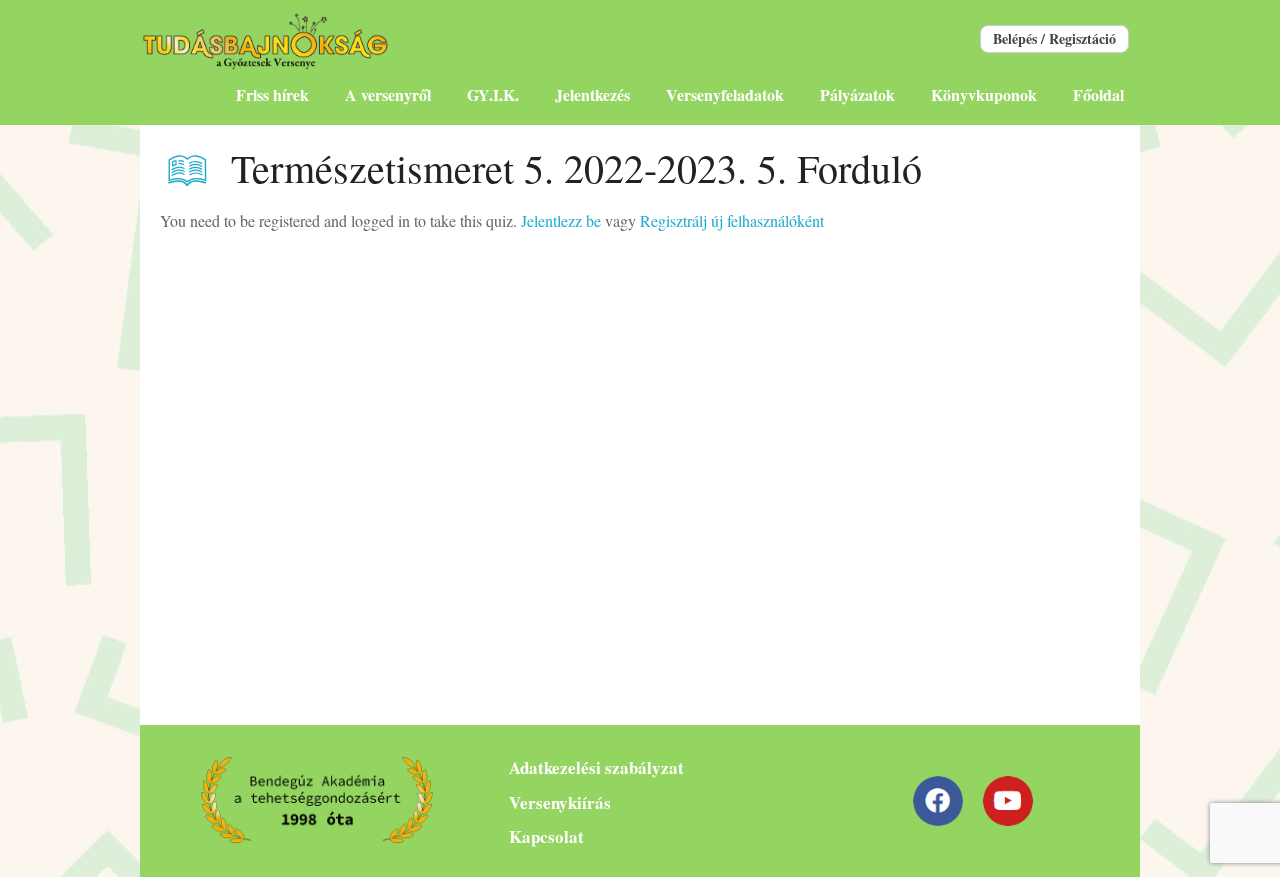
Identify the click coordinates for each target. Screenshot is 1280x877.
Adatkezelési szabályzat (596, 767)
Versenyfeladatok (725, 94)
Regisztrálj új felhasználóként (732, 220)
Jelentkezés (592, 94)
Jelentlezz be (561, 220)
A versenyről (388, 94)
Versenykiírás (560, 802)
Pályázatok (857, 94)
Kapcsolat (546, 836)
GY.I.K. (493, 94)
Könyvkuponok (984, 94)
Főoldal (1098, 94)
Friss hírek (272, 94)
